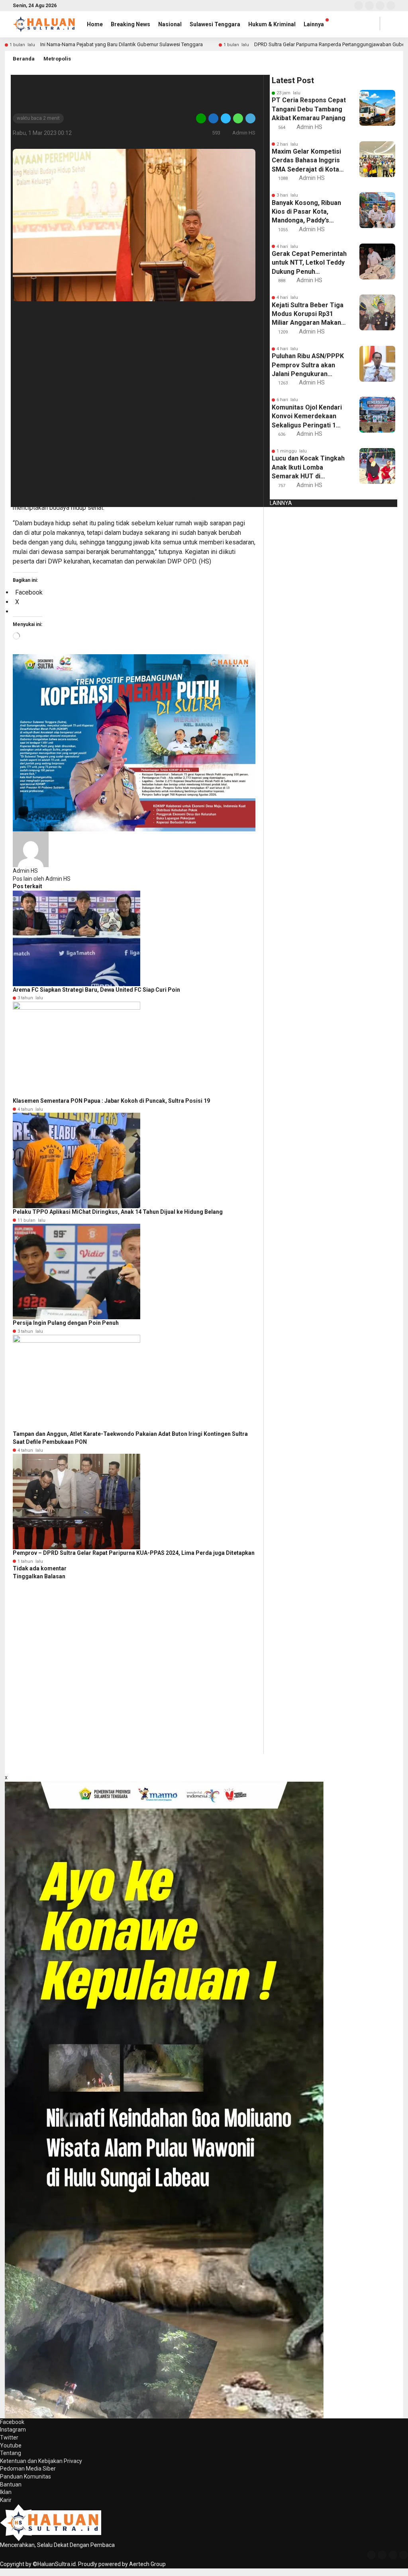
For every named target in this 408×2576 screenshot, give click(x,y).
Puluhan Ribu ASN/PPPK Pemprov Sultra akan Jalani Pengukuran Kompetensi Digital (308, 365)
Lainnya (314, 24)
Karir (6, 2500)
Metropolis (57, 59)
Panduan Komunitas (25, 2477)
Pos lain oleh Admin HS (42, 879)
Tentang (11, 2453)
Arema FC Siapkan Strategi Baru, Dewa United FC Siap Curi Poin (96, 990)
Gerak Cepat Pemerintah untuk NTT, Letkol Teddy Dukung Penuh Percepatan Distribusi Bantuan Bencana (309, 263)
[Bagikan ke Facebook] (213, 118)
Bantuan (11, 2484)
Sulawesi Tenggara (215, 24)
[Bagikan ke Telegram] (250, 118)
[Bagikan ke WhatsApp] (238, 118)
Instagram (13, 2430)
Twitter (9, 2438)
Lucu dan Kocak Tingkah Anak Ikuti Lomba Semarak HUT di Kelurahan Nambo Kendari (308, 468)
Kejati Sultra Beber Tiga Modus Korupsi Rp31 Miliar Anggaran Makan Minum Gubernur (308, 314)
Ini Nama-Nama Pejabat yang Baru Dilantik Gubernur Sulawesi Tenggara (122, 44)
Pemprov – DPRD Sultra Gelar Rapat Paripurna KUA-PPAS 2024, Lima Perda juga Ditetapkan (134, 1553)
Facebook (12, 2422)
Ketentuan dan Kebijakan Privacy (41, 2461)
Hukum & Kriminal (272, 24)
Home (95, 24)
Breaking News (130, 24)
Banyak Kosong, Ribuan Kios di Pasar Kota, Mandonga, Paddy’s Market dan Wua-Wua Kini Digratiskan (306, 212)
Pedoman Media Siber (28, 2469)
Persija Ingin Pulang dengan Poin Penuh (66, 1323)
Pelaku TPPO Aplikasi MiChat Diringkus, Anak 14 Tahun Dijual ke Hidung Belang (118, 1212)
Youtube (11, 2445)
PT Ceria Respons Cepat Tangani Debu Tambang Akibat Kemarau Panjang (309, 109)
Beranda (24, 59)
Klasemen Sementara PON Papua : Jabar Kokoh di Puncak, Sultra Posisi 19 (111, 1101)
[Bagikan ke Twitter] (226, 118)
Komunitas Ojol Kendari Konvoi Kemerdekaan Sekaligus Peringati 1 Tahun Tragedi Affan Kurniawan (307, 417)
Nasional (170, 24)
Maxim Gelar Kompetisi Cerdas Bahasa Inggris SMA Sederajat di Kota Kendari (306, 161)
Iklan (6, 2492)
